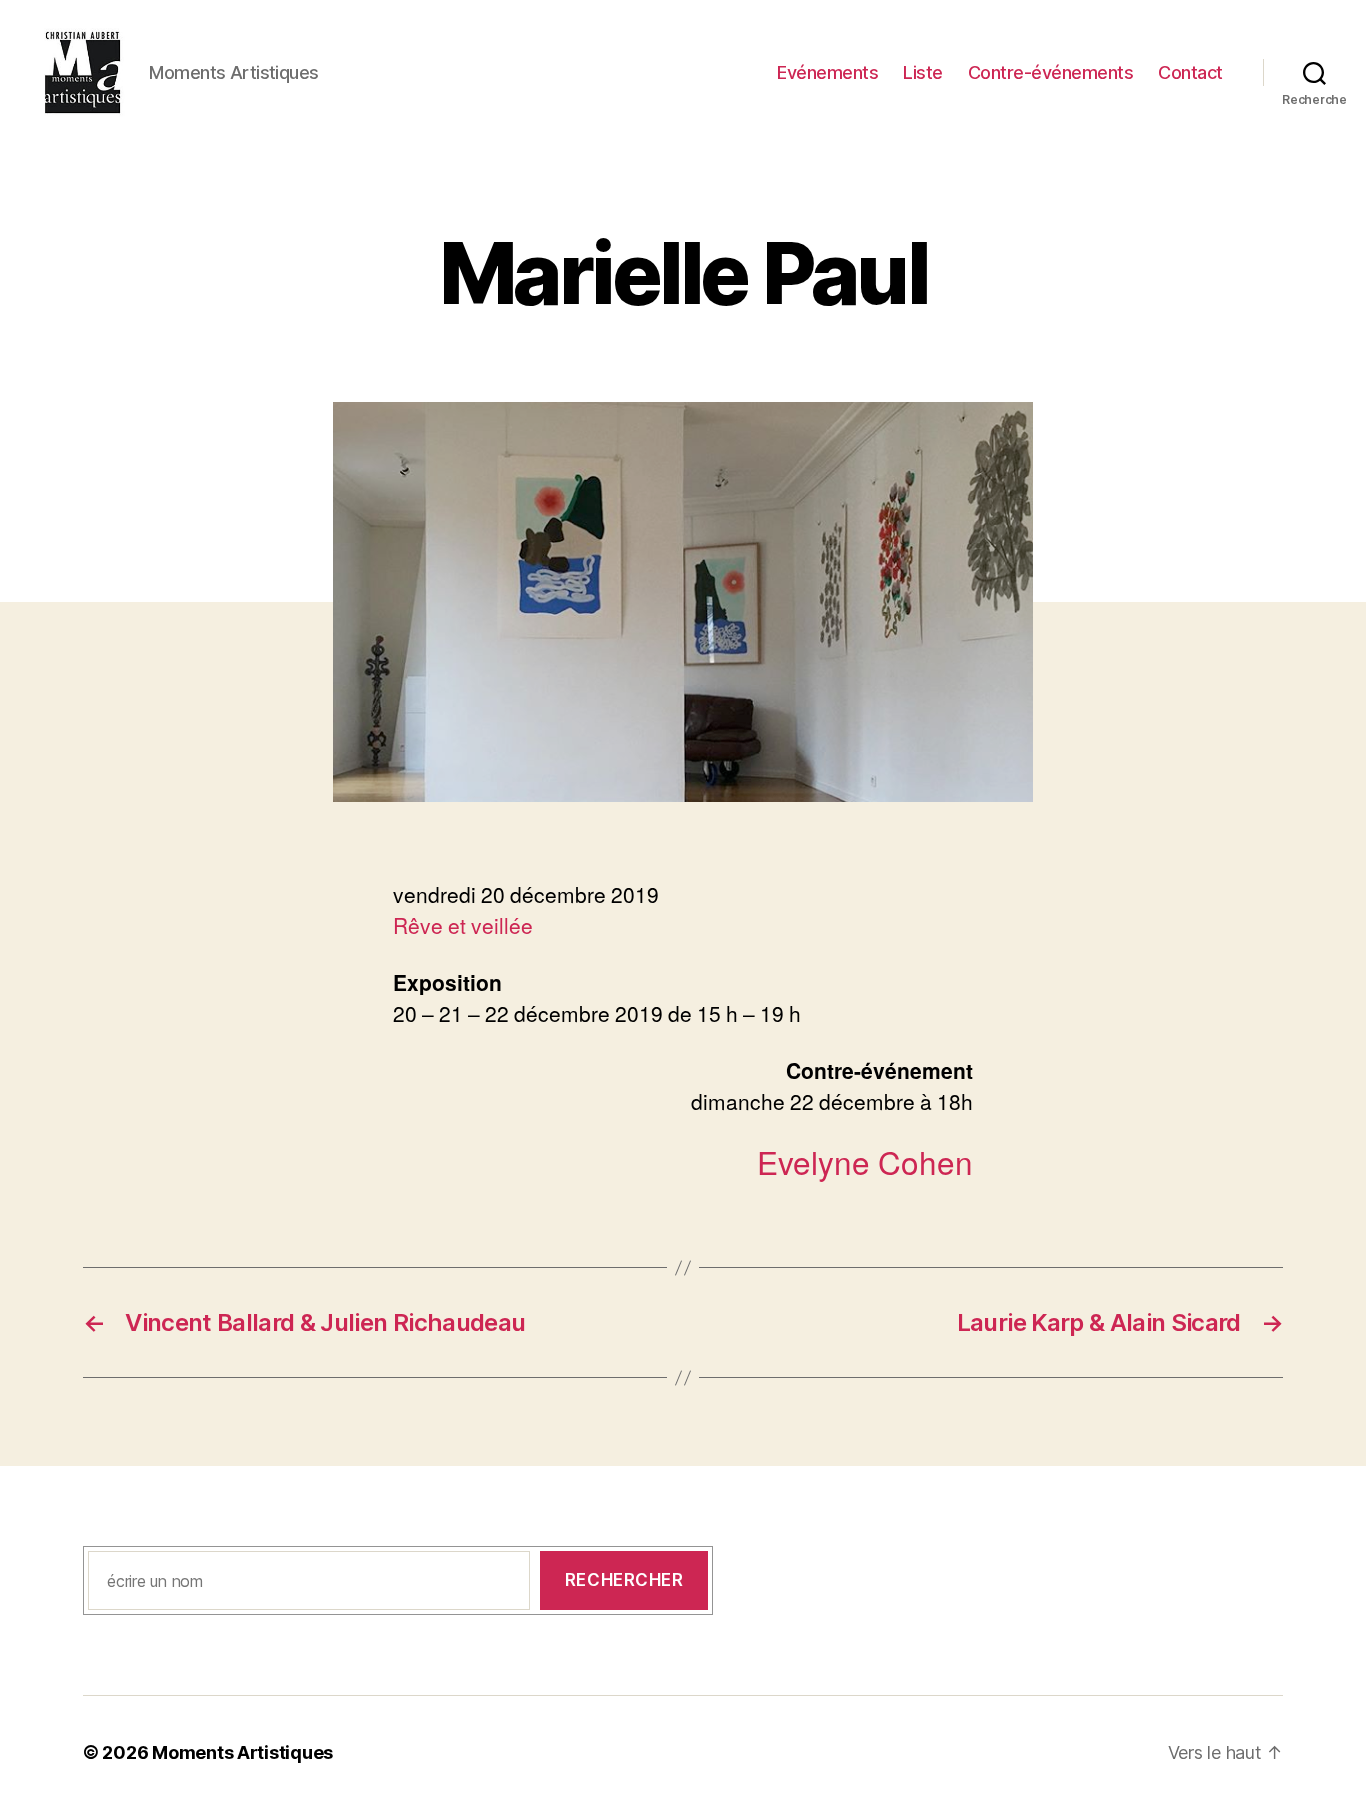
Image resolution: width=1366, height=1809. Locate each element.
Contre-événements (1051, 72)
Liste (923, 72)
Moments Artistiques (242, 1752)
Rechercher (624, 1580)
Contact (1190, 72)
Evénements (827, 72)
